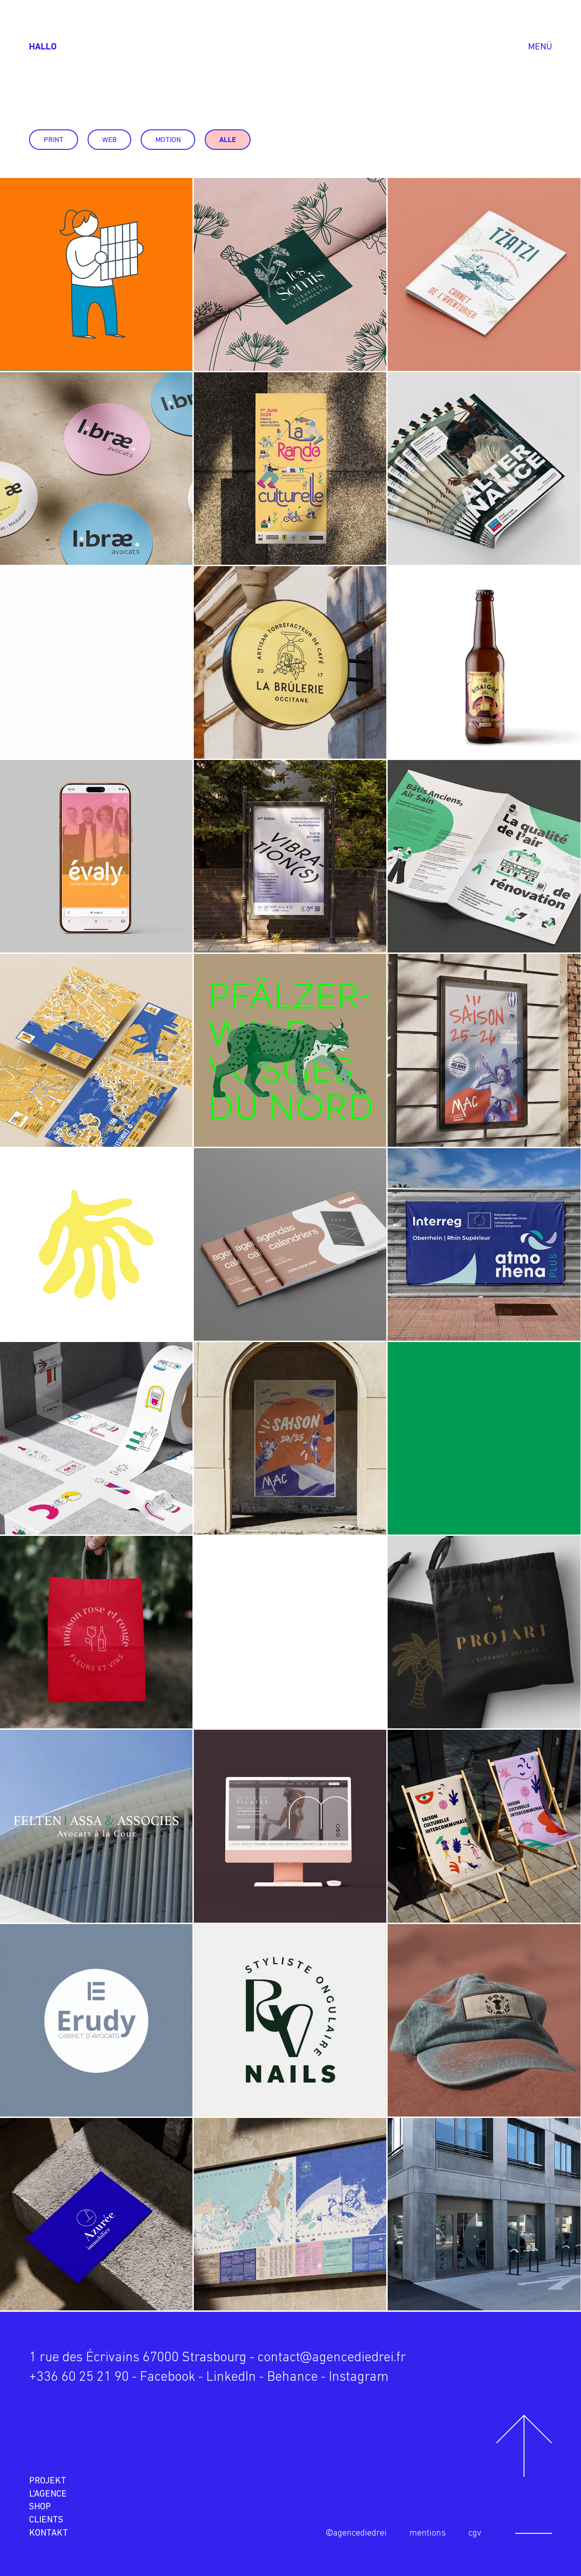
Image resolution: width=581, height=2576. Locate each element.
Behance (292, 2377)
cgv (475, 2533)
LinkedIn (231, 2377)
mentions (428, 2533)
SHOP (40, 2507)
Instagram (359, 2377)
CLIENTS (46, 2520)
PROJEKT (48, 2481)
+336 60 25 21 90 (79, 2377)
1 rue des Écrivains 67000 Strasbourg (138, 2358)
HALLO (43, 47)
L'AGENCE (48, 2494)
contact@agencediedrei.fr (332, 2358)
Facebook (167, 2377)
